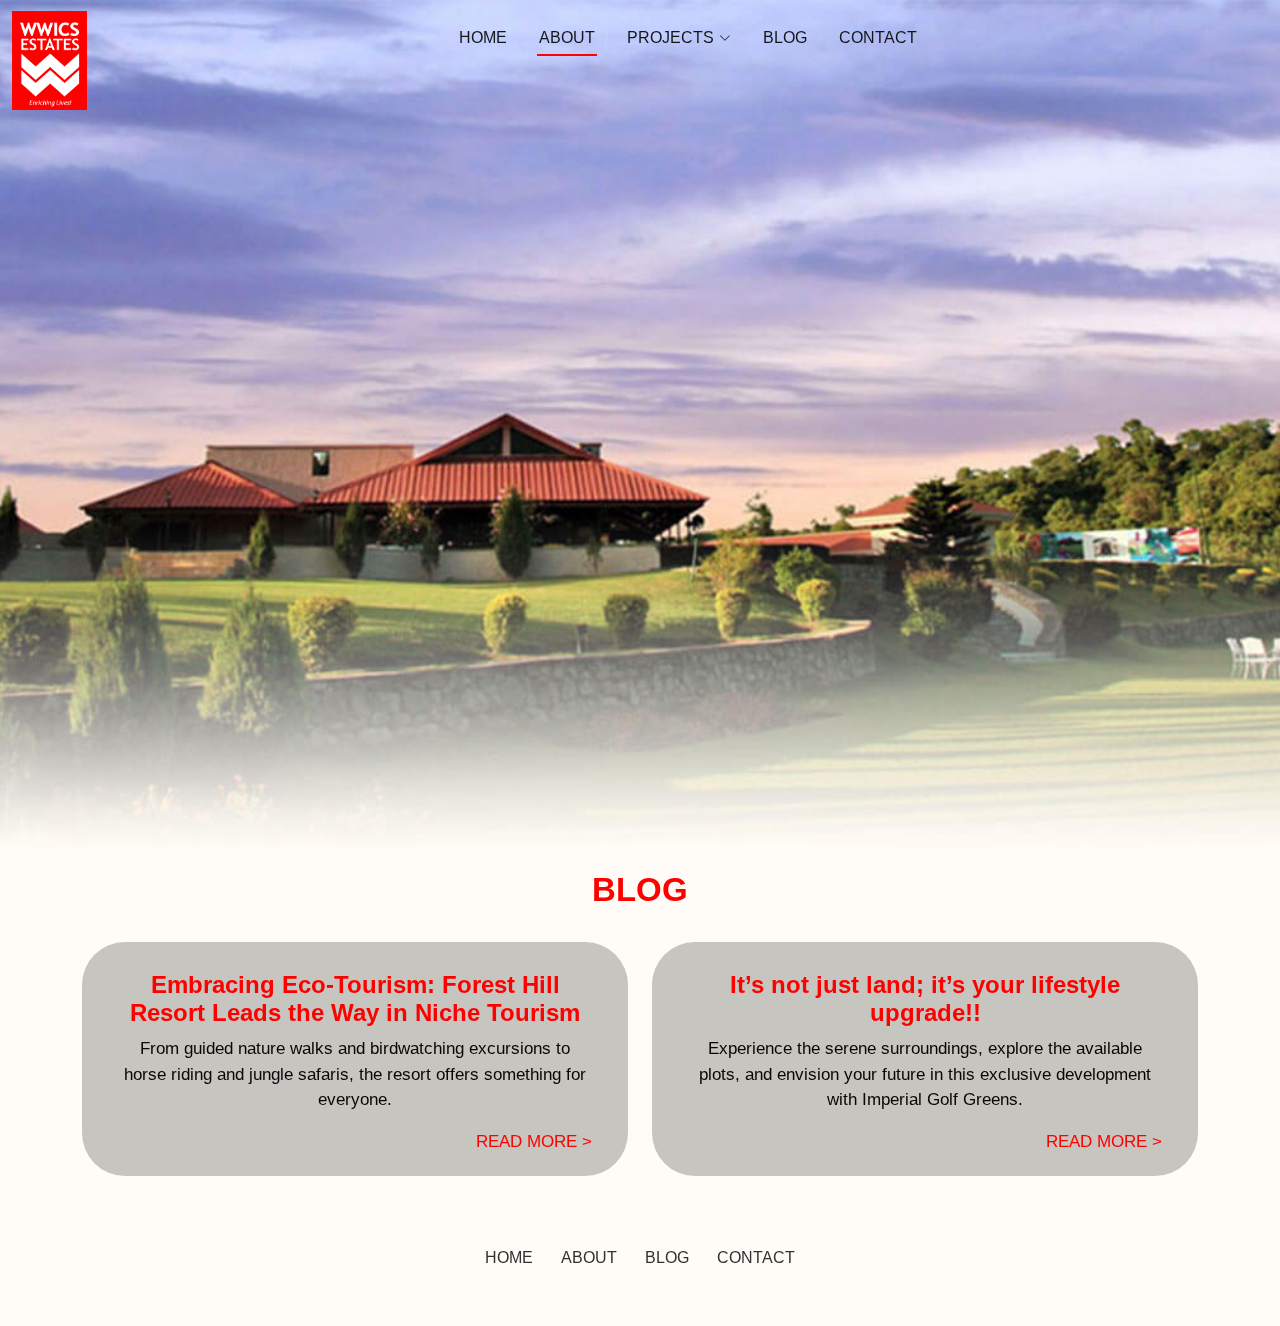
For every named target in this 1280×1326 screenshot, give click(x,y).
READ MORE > (534, 1141)
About (567, 37)
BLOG (667, 1257)
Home (483, 37)
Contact (878, 37)
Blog (785, 37)
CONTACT (756, 1257)
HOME (509, 1257)
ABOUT (589, 1257)
